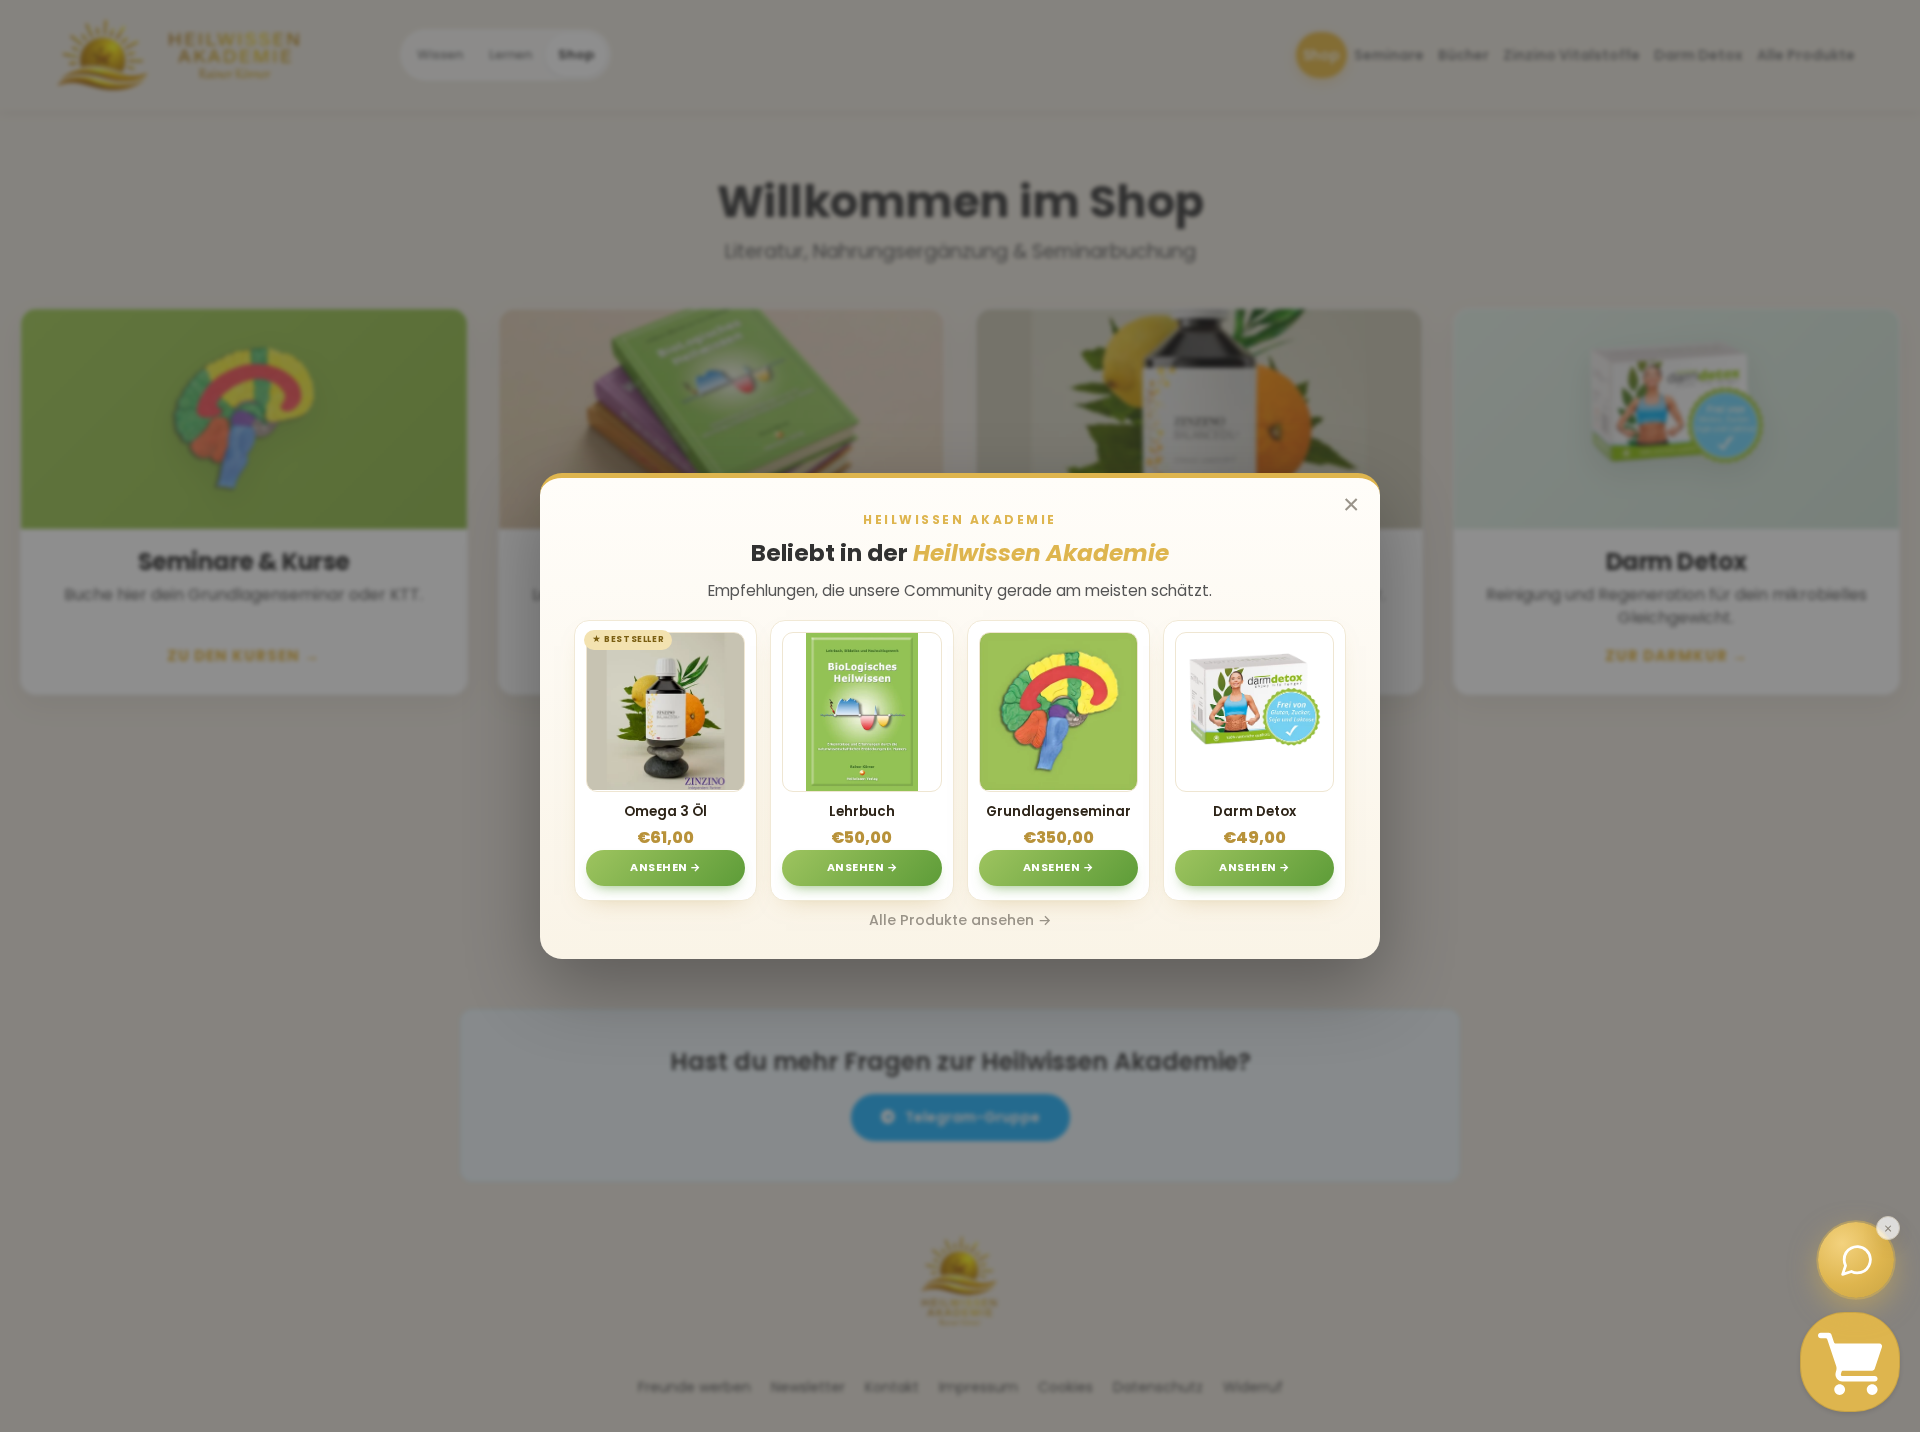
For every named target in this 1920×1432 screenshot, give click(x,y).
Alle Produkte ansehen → (960, 920)
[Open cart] (1850, 1362)
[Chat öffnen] (1856, 1260)
